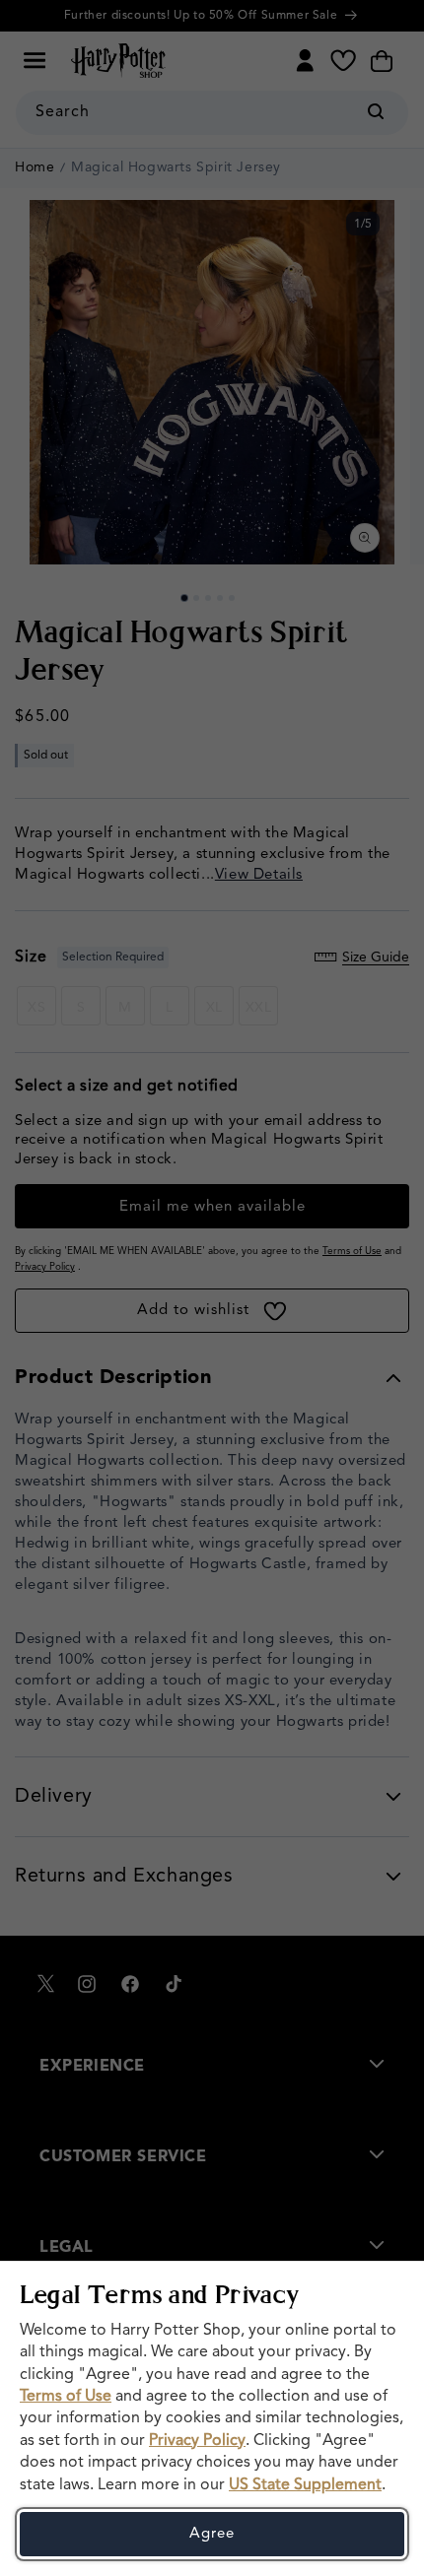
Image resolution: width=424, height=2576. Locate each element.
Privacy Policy (197, 2441)
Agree (212, 2534)
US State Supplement (305, 2485)
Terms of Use (66, 2397)
